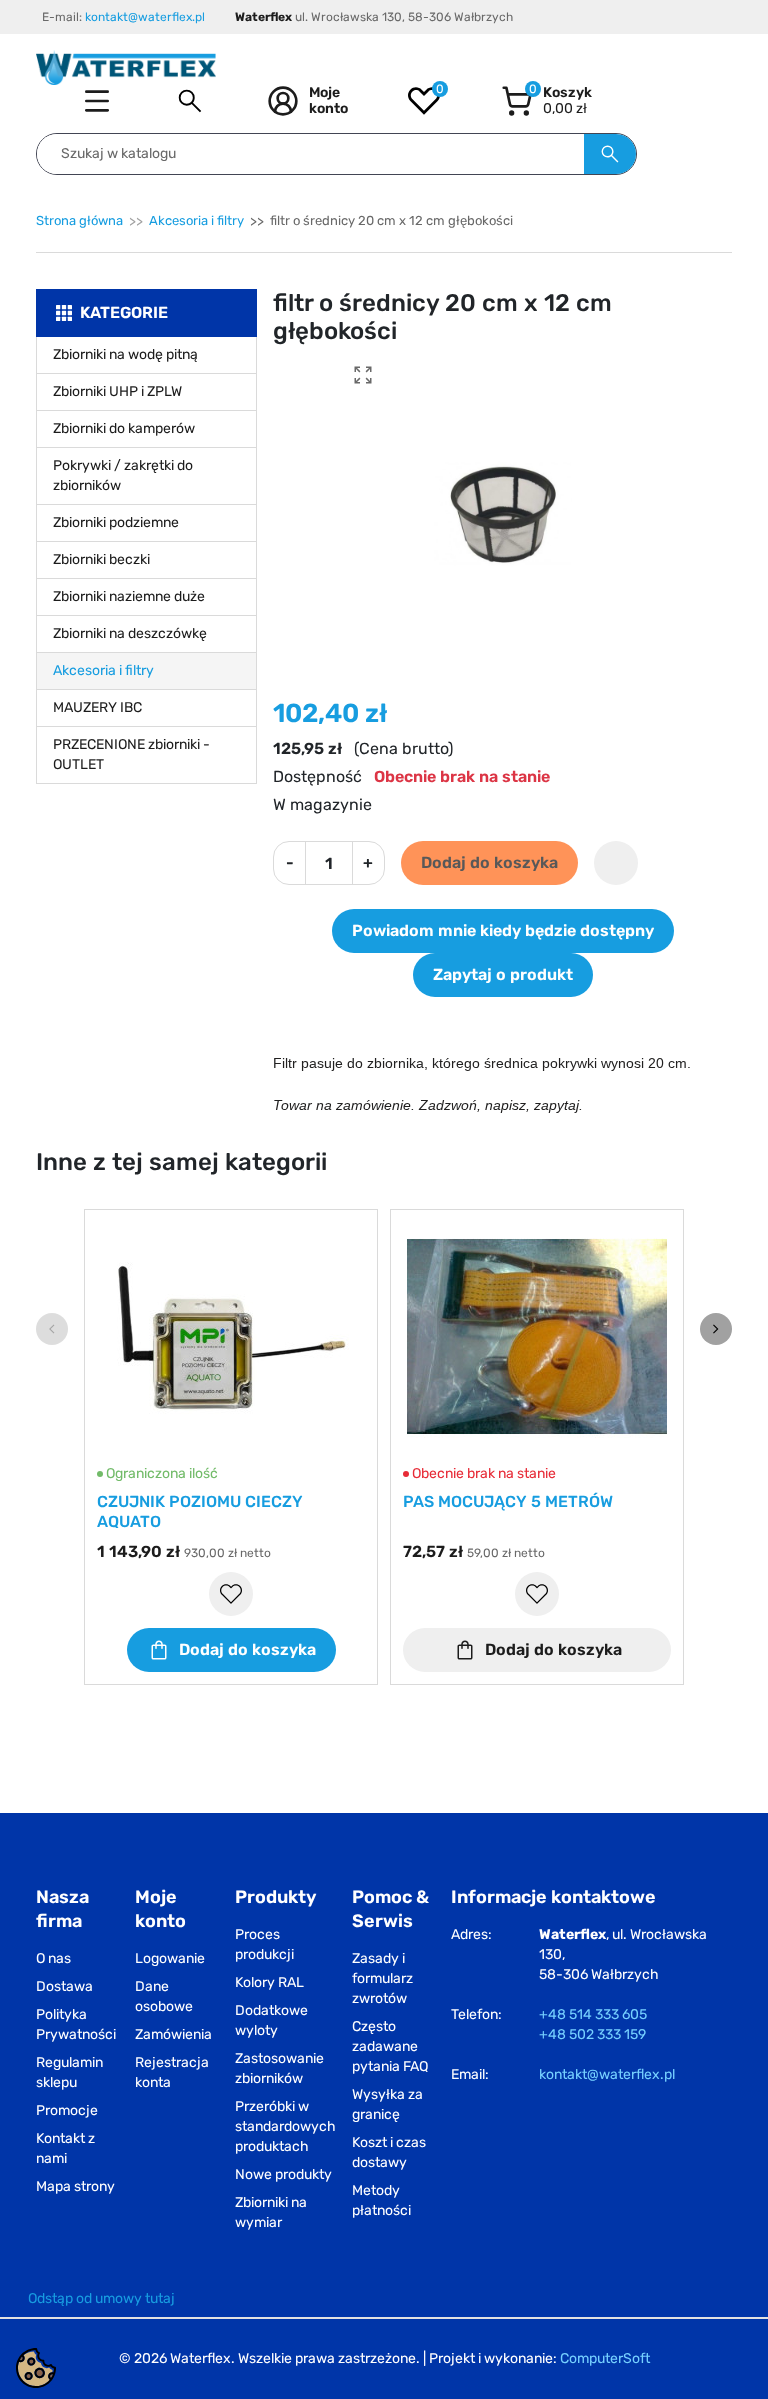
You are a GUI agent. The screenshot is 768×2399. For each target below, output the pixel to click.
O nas (53, 1958)
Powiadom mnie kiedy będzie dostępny (503, 930)
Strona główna (79, 220)
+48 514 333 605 (593, 2014)
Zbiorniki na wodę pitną (125, 354)
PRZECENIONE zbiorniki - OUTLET (131, 754)
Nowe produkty (283, 2174)
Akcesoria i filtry (196, 220)
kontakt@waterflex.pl (145, 17)
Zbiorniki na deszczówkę (130, 633)
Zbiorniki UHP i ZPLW (117, 391)
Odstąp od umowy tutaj (101, 2298)
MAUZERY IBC (97, 707)
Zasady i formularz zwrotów (382, 1978)
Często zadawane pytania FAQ (390, 2046)
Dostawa (64, 1986)
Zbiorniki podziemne (116, 522)
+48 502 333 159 (592, 2034)
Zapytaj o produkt (503, 974)
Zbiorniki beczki (101, 559)
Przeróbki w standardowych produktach (285, 2126)
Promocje (67, 2110)
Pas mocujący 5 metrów (508, 1501)
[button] (190, 101)
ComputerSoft (605, 2358)
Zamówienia (173, 2034)
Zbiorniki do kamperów (124, 428)
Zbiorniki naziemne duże (129, 596)
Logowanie (170, 1958)
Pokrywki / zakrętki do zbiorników (123, 475)
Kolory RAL (269, 1982)
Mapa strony (75, 2186)
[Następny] (716, 1329)
